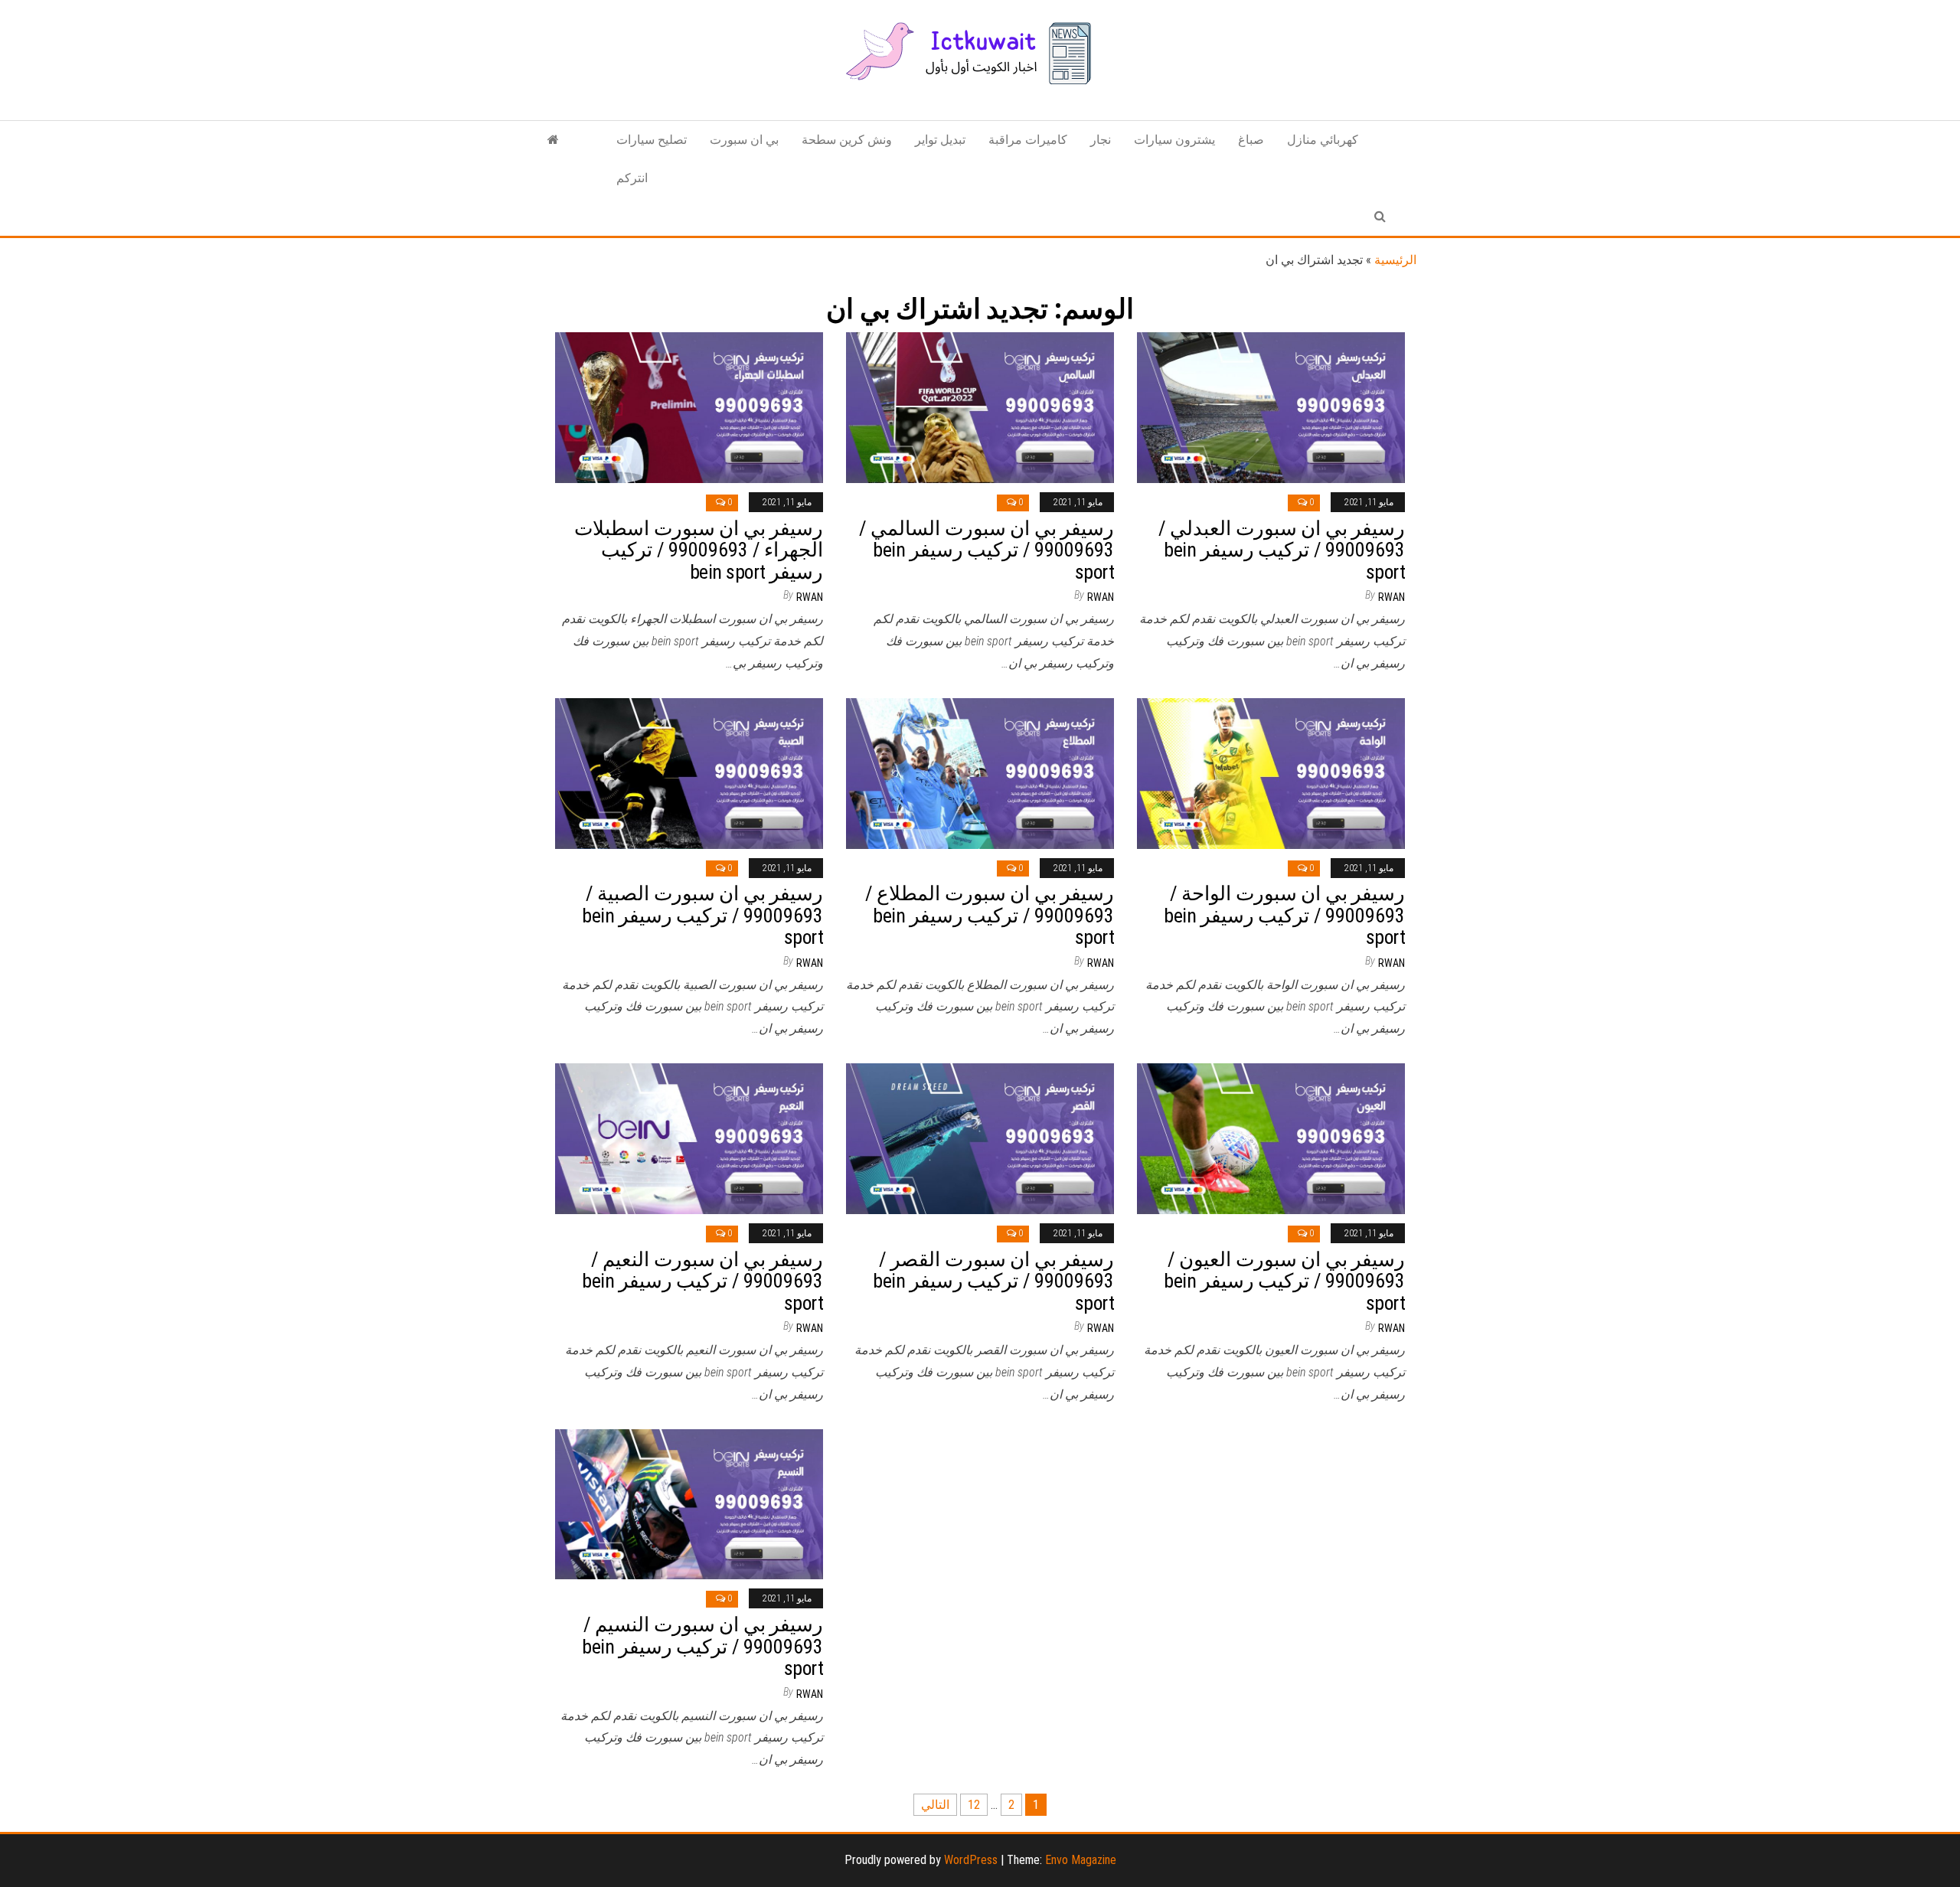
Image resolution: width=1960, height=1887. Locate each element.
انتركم (632, 178)
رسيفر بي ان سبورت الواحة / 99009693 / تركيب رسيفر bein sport (1284, 915)
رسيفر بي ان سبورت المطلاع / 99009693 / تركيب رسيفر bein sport (990, 915)
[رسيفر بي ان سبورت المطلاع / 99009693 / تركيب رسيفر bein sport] (980, 772)
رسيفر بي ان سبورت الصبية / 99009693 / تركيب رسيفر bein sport (702, 915)
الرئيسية (1395, 260)
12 (974, 1805)
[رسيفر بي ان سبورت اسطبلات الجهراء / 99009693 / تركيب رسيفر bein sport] (689, 407)
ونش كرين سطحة (847, 140)
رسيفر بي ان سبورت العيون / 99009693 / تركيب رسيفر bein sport (1284, 1281)
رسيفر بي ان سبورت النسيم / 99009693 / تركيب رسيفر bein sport (702, 1646)
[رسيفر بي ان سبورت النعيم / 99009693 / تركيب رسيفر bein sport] (689, 1138)
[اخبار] (553, 140)
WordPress (971, 1860)
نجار (1101, 140)
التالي (935, 1805)
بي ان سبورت (744, 140)
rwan (810, 597)
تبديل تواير (940, 140)
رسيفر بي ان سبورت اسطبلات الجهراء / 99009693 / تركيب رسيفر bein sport (699, 550)
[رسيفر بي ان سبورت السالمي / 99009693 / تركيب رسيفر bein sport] (980, 407)
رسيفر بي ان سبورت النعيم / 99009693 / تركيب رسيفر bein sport (702, 1281)
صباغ (1251, 140)
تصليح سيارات (652, 140)
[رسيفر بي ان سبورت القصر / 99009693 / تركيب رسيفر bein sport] (980, 1138)
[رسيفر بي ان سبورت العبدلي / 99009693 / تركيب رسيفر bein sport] (1271, 407)
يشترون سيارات (1174, 140)
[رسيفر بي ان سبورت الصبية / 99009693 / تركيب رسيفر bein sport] (689, 772)
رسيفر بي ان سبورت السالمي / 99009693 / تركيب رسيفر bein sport (987, 550)
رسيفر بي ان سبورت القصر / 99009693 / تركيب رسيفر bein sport (993, 1281)
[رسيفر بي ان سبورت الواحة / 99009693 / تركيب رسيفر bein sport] (1271, 772)
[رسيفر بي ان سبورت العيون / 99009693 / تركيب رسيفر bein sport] (1271, 1138)
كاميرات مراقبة (1028, 140)
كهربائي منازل (1323, 140)
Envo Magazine (1081, 1860)
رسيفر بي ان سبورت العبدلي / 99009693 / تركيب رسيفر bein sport (1282, 550)
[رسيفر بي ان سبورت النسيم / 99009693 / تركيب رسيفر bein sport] (689, 1503)
